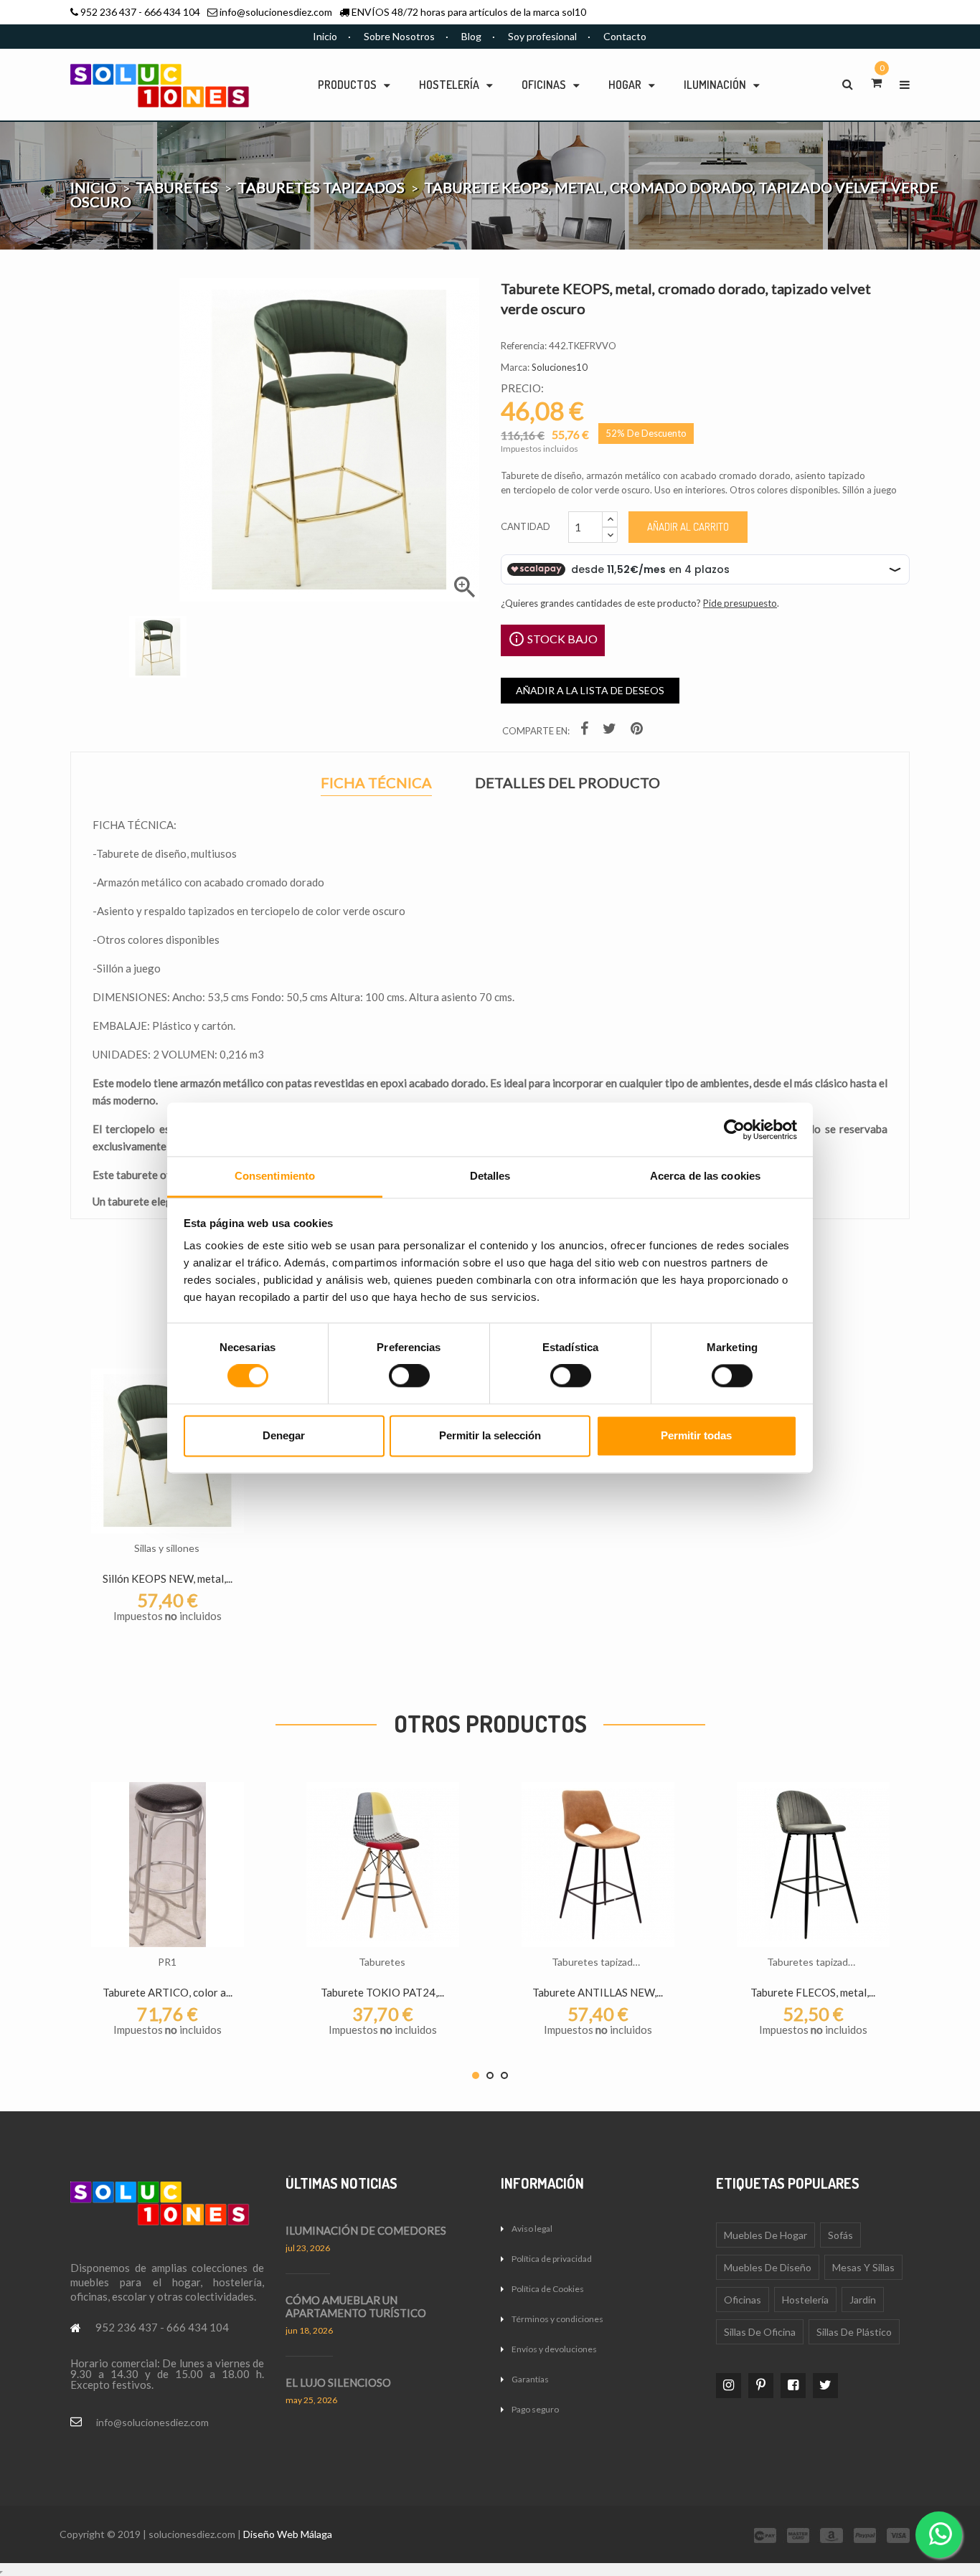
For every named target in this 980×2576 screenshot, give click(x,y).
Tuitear (611, 731)
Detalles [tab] (490, 1176)
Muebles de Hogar (765, 2235)
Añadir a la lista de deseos (590, 690)
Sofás (840, 2235)
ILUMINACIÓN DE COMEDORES (366, 2230)
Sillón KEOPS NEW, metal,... (168, 1578)
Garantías (530, 2379)
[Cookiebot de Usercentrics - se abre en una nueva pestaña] (734, 1130)
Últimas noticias (341, 2183)
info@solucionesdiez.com (276, 12)
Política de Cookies (548, 2289)
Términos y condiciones (557, 2319)
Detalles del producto (567, 783)
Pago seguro (535, 2409)
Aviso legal (532, 2229)
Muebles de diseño (768, 2267)
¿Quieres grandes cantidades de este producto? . (640, 603)
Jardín (863, 2300)
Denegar (284, 1435)
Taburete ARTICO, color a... (168, 1992)
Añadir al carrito (688, 527)
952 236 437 (108, 12)
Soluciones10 (560, 367)
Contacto (625, 36)
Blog (471, 36)
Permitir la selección (490, 1435)
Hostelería (805, 2300)
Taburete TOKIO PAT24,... (382, 1992)
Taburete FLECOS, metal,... (813, 1992)
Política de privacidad (552, 2259)
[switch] (409, 1376)
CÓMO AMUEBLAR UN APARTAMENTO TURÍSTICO (356, 2306)
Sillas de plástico (854, 2332)
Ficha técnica (376, 784)
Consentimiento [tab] (275, 1176)
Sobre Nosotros (399, 36)
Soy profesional (542, 36)
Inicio (325, 36)
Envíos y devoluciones (554, 2349)
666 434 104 (172, 12)
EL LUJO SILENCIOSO (338, 2382)
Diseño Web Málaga (288, 2534)
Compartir (586, 731)
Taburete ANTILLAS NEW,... (598, 1992)
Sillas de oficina (760, 2332)
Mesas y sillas (863, 2267)
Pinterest (639, 731)
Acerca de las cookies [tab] (705, 1176)
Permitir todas (696, 1435)
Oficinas (743, 2300)
